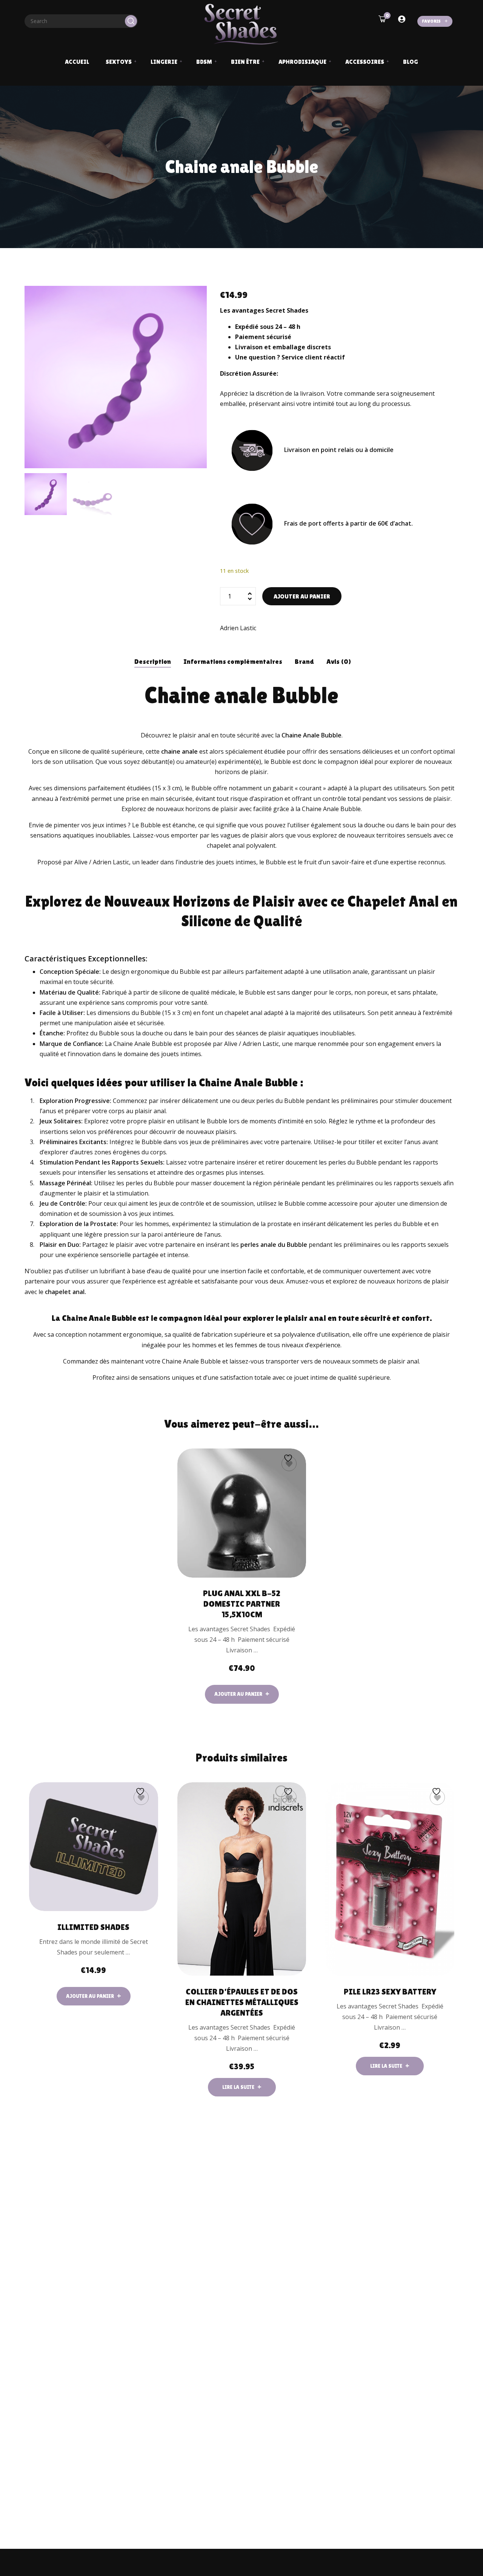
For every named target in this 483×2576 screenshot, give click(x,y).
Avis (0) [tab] (339, 661)
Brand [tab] (304, 661)
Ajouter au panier (302, 596)
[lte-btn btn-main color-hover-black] (242, 1694)
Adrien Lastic (238, 628)
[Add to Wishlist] (289, 1464)
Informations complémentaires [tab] (233, 661)
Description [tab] (153, 661)
